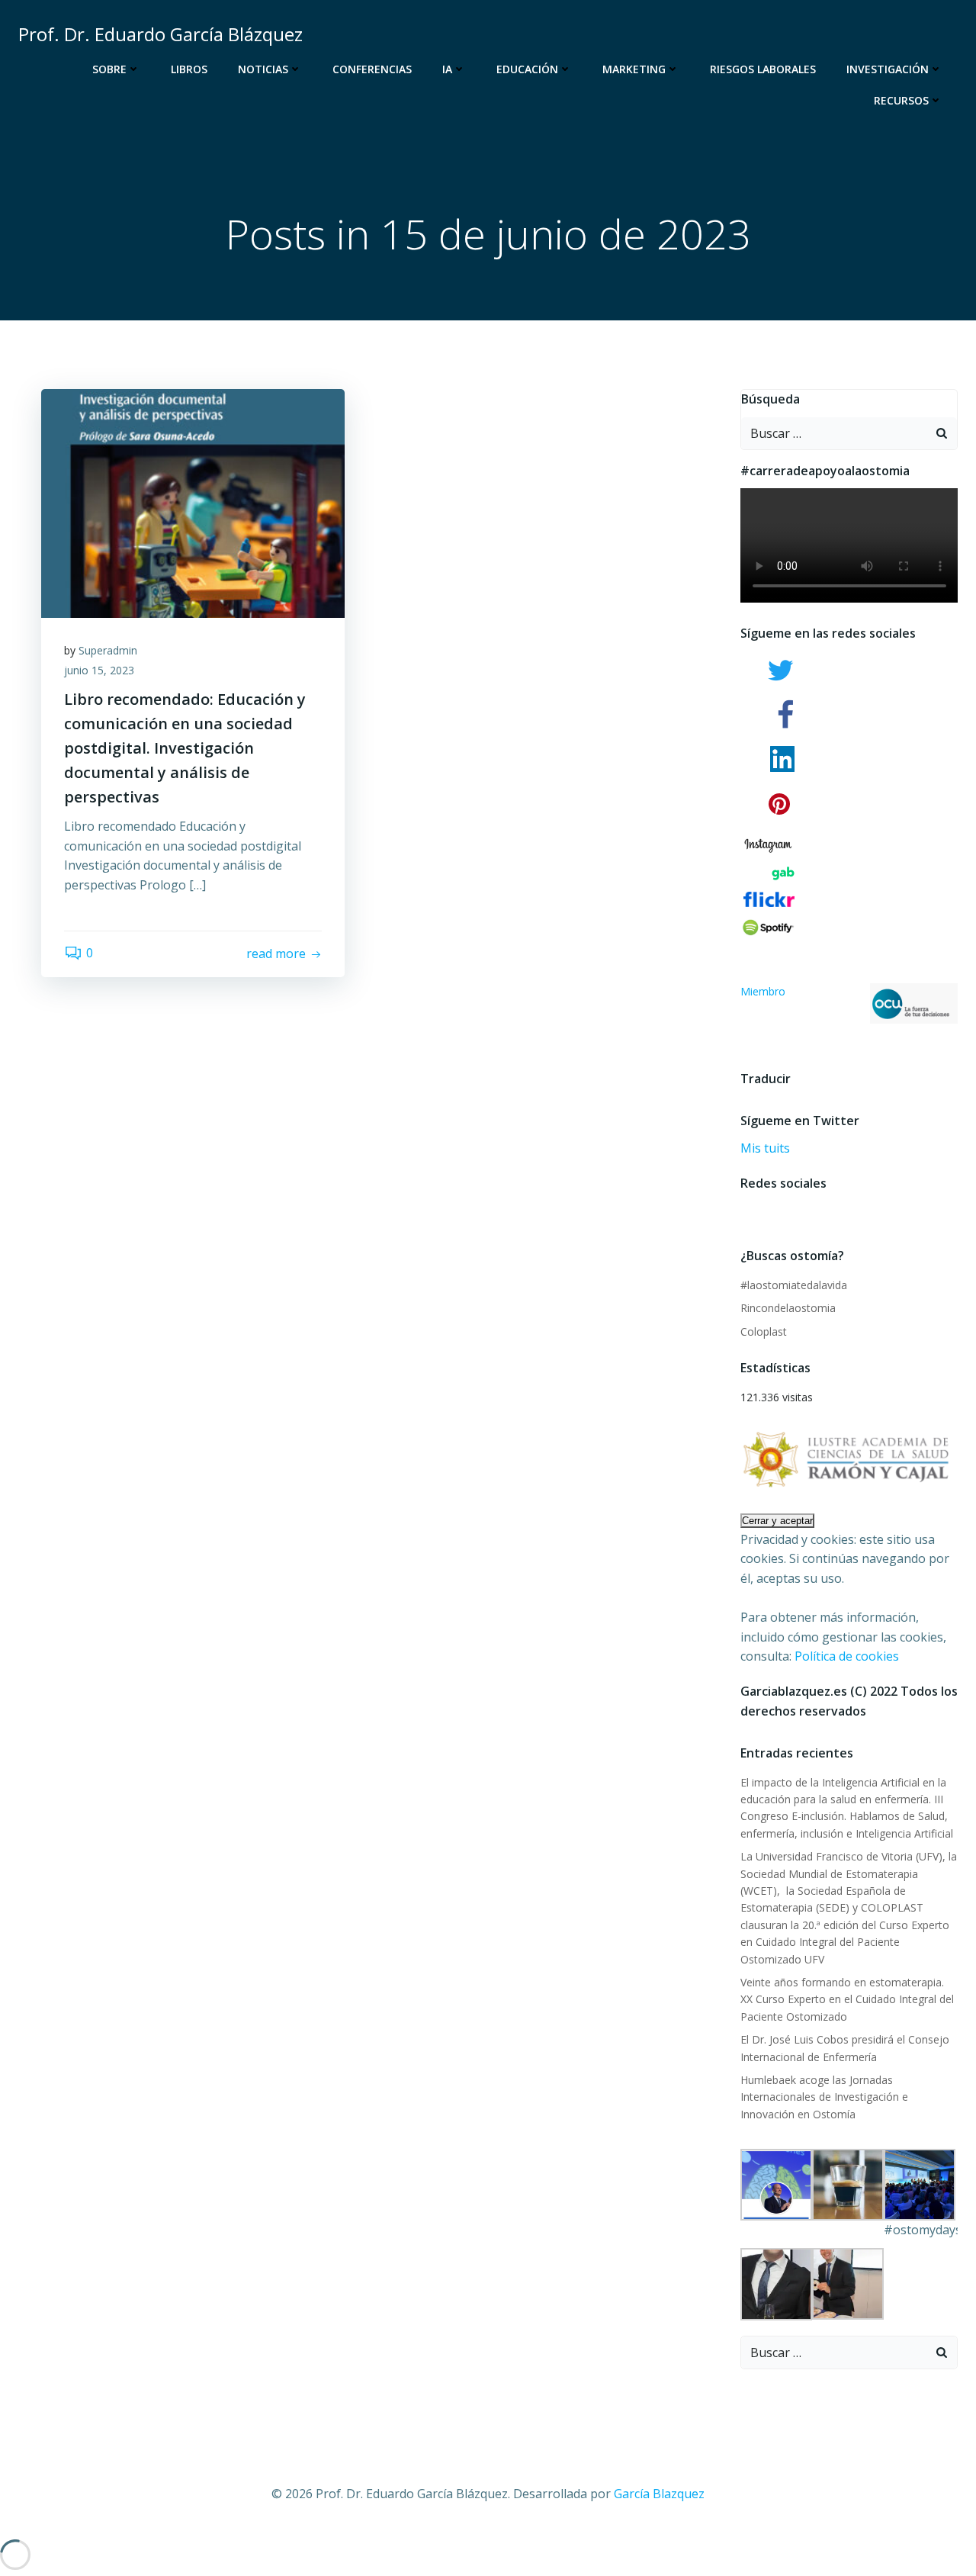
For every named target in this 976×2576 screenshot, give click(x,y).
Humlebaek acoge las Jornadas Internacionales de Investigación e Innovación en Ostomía (824, 2097)
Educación (527, 69)
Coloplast (764, 1331)
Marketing (634, 69)
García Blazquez (659, 2494)
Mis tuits (765, 1148)
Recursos (901, 100)
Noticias (263, 69)
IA (447, 69)
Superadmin (108, 650)
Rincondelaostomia (788, 1308)
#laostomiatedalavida (794, 1285)
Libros (189, 69)
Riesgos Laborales (763, 69)
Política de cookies (847, 1656)
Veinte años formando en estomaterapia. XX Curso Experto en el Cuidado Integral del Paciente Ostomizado (847, 1999)
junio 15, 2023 (99, 670)
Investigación (888, 69)
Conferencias (372, 69)
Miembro (763, 991)
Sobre (109, 69)
